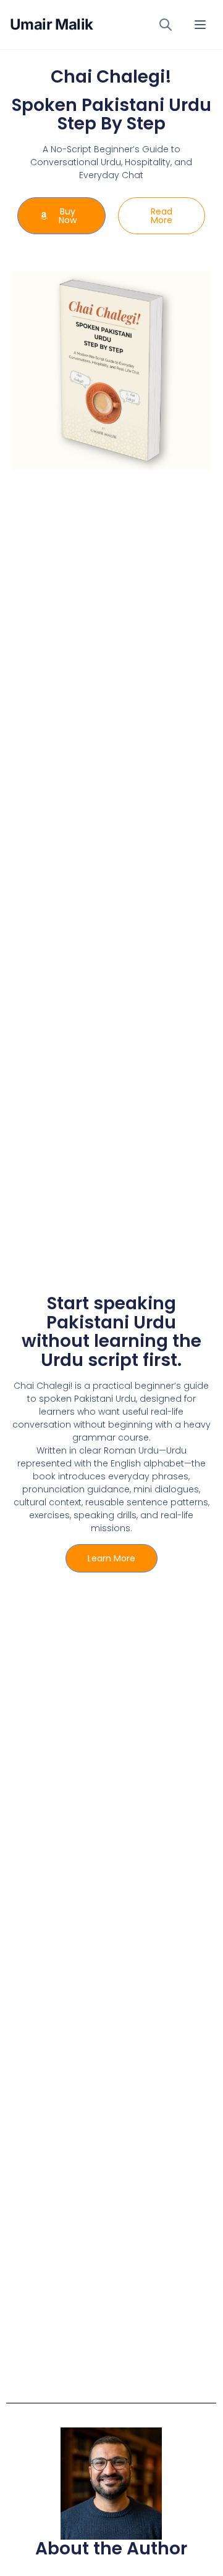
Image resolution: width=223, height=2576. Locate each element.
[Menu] (200, 25)
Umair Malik (51, 24)
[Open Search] (166, 25)
